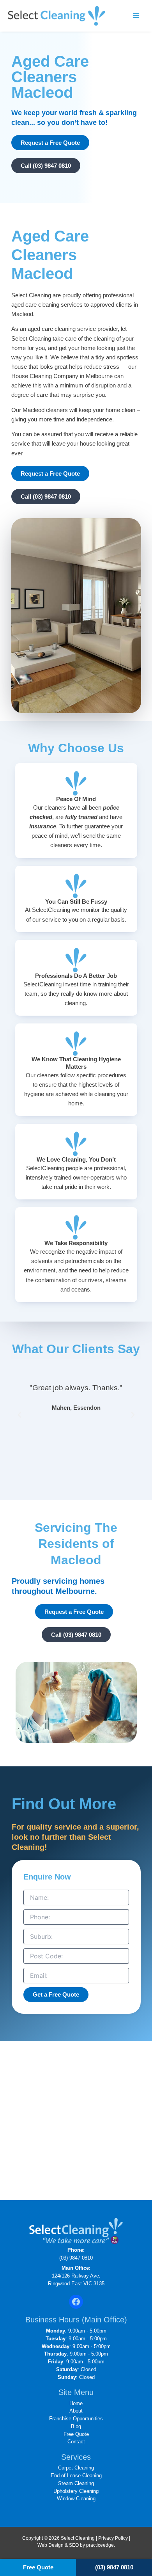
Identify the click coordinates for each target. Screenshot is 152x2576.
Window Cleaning (76, 2499)
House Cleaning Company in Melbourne (62, 376)
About (76, 2411)
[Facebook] (76, 2302)
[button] (19, 1415)
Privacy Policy (113, 2538)
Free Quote (76, 2434)
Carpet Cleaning (76, 2468)
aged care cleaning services (47, 305)
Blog (76, 2426)
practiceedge (100, 2545)
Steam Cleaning (76, 2483)
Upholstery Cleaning (76, 2491)
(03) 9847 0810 (76, 2258)
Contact (76, 2442)
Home (76, 2403)
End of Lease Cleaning (76, 2476)
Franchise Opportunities (76, 2419)
